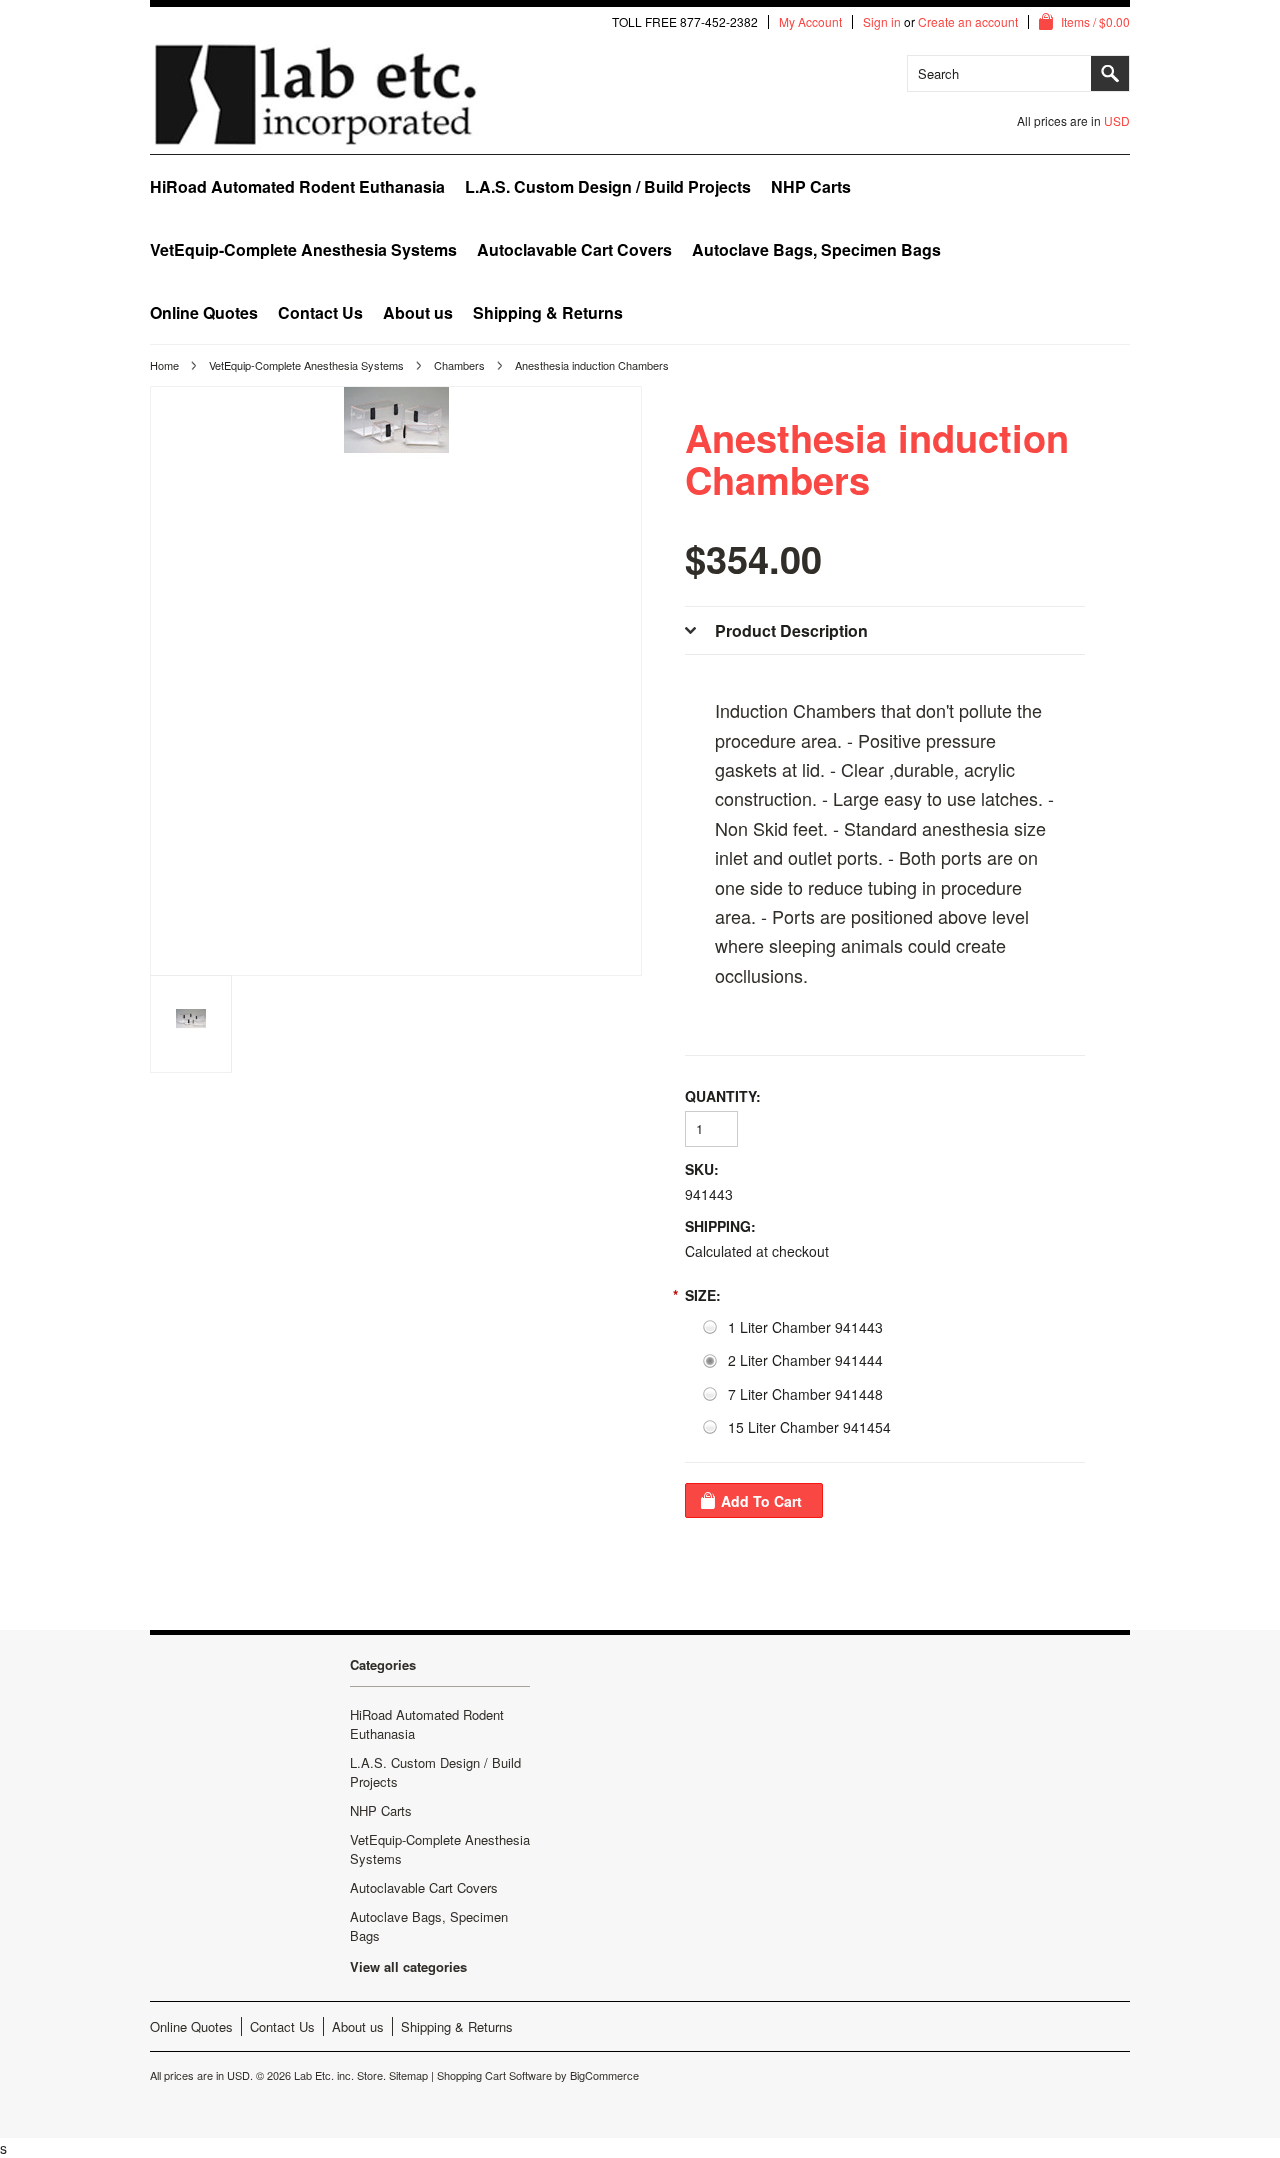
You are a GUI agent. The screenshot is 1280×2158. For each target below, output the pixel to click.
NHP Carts (811, 186)
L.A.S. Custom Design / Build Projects (608, 186)
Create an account (968, 22)
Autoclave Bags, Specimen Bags (816, 249)
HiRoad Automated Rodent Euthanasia (297, 186)
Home (164, 365)
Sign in (882, 22)
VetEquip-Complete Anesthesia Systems (303, 249)
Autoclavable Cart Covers (574, 249)
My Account (810, 22)
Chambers (459, 365)
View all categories (408, 1966)
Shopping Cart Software (494, 2075)
